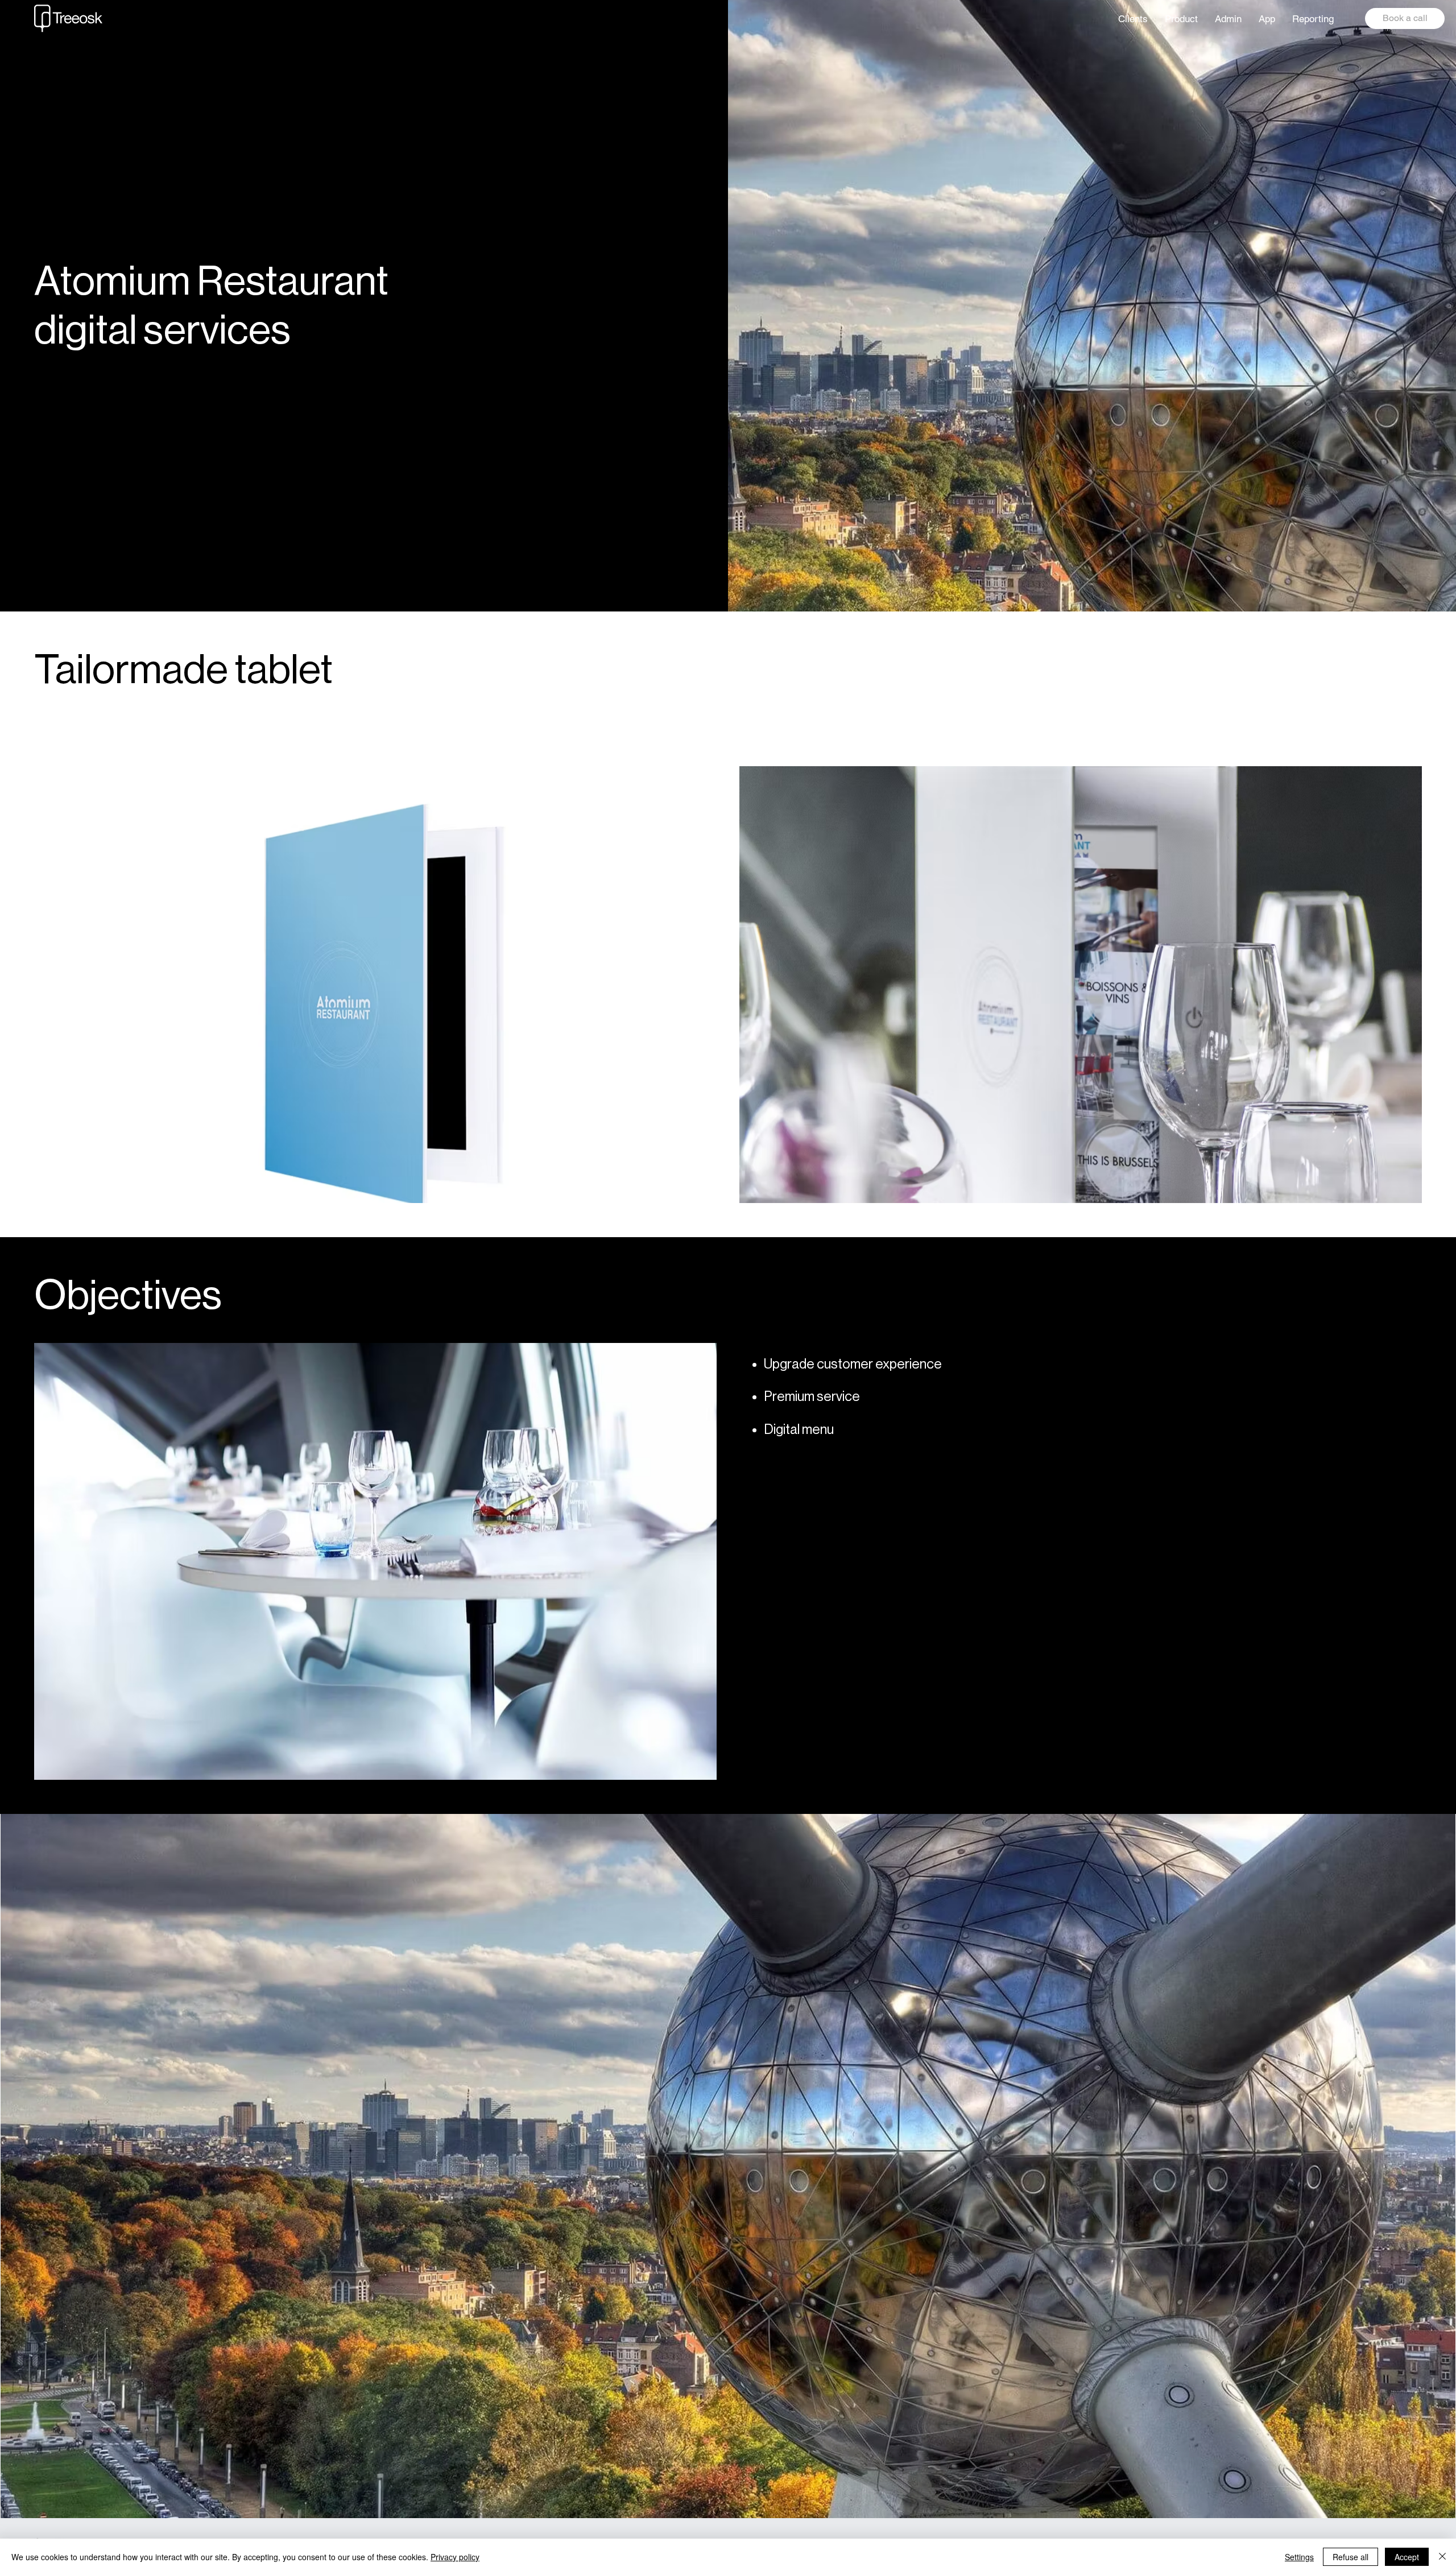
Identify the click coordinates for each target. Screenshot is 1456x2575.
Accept (1407, 2557)
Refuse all (1350, 2557)
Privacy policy (455, 2557)
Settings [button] (1299, 2557)
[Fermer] (1442, 2557)
